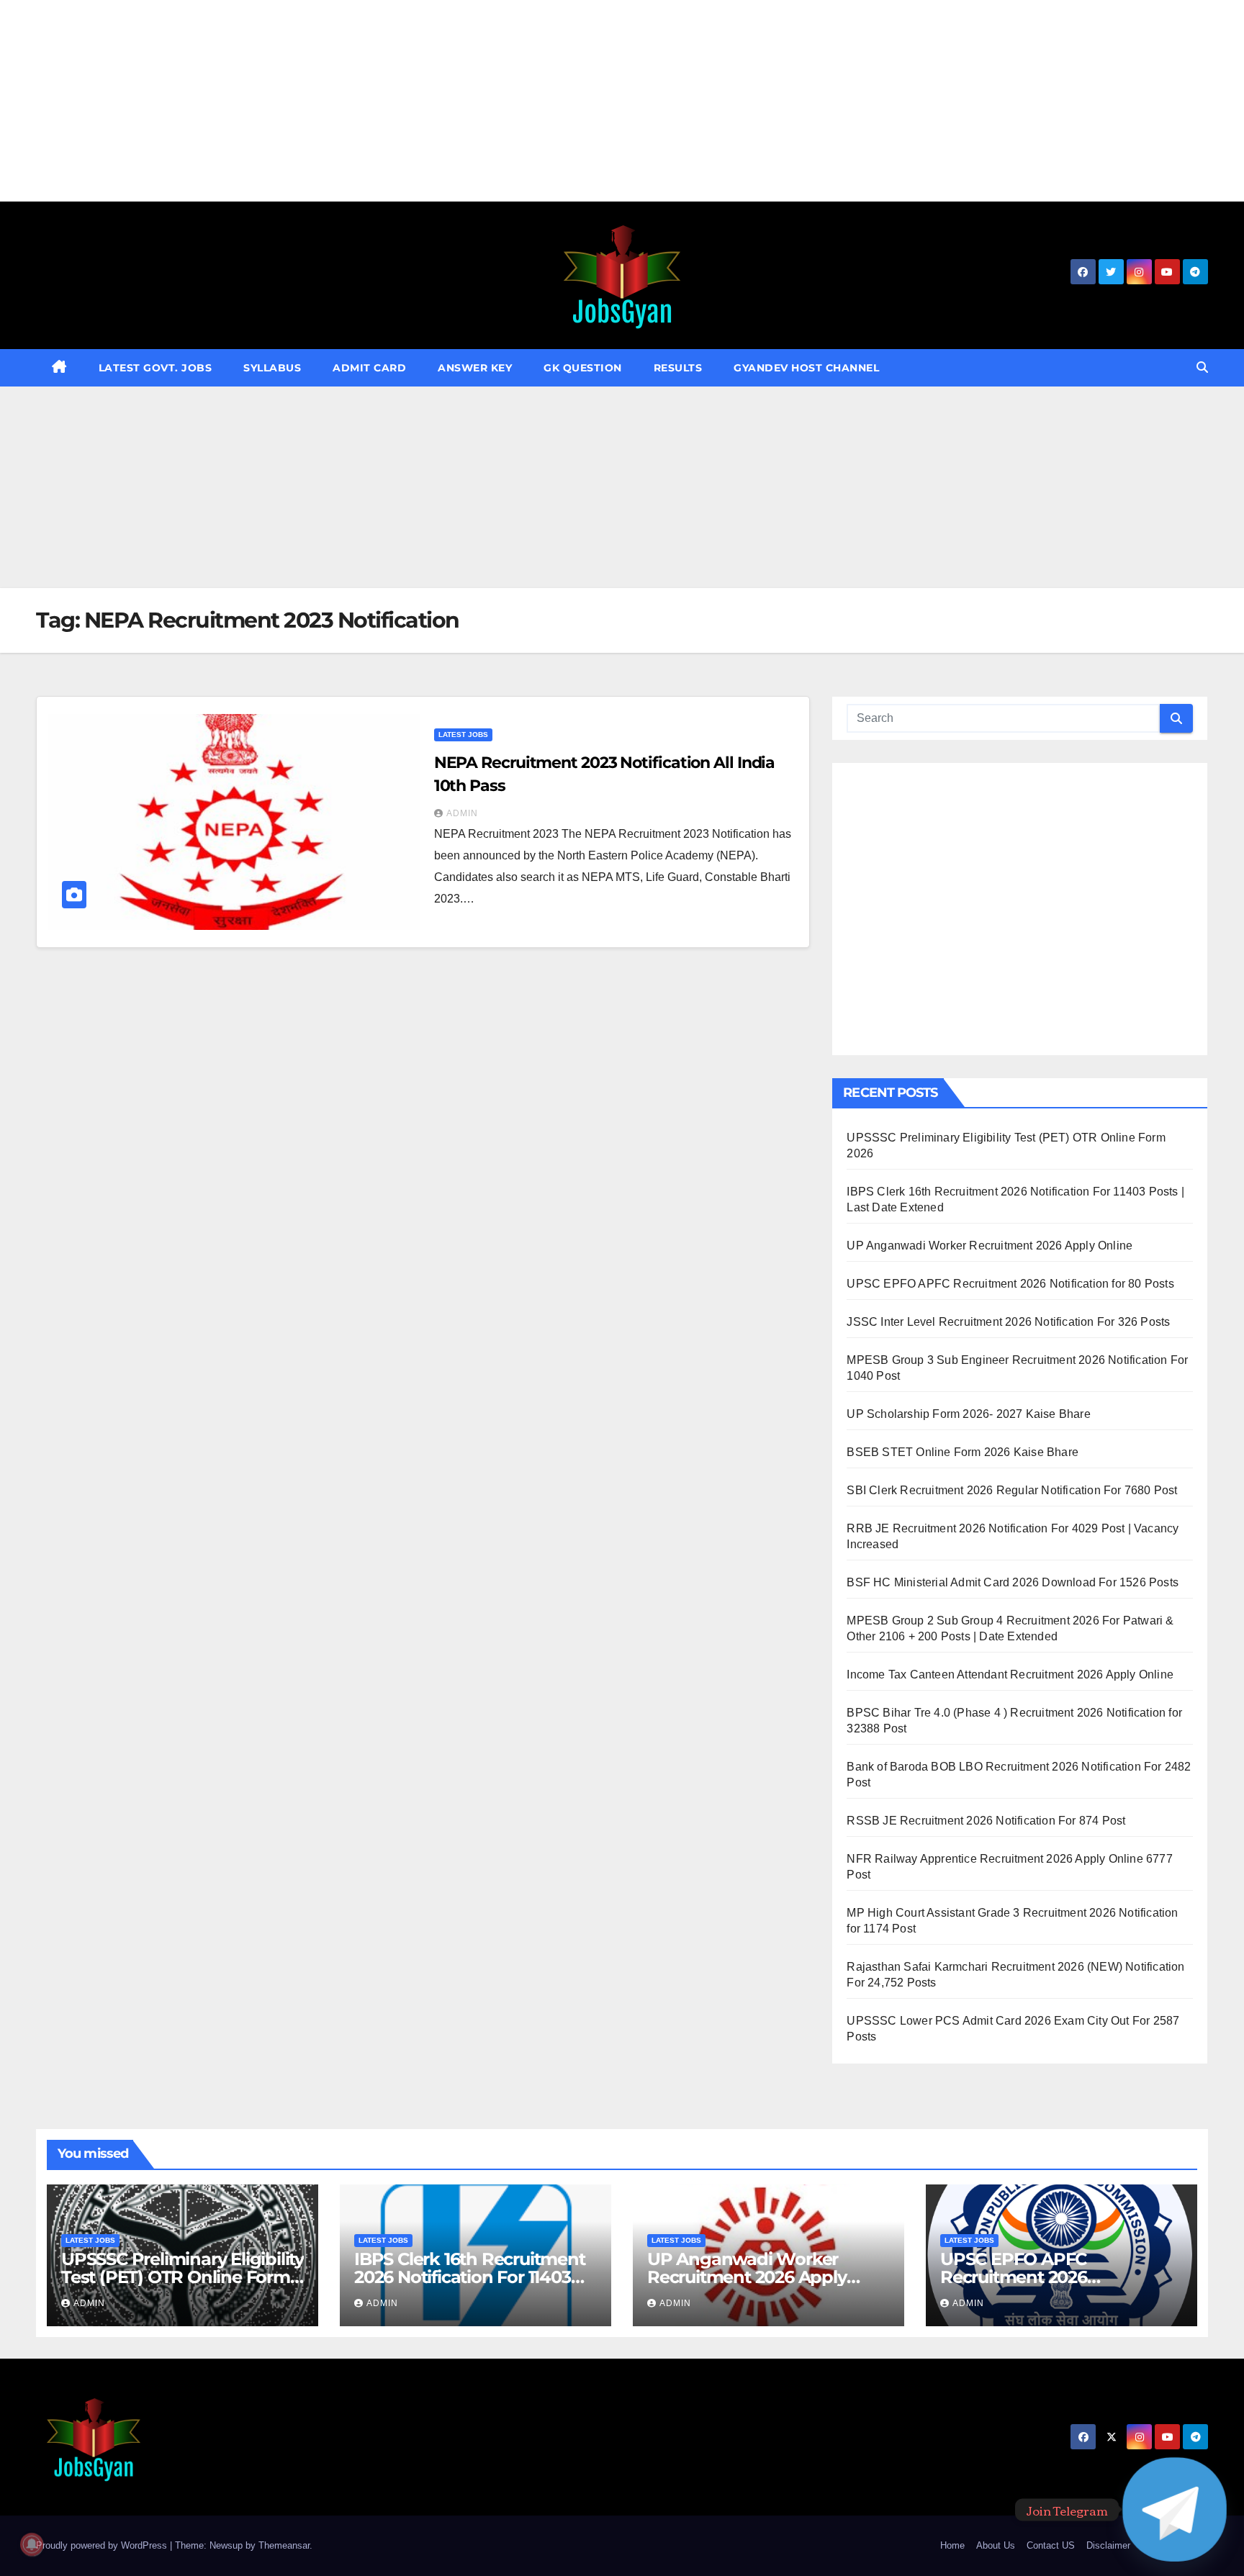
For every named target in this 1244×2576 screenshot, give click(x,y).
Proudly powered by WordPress (103, 2545)
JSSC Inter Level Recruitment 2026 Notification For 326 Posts (1008, 1322)
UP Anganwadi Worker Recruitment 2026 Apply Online (990, 1246)
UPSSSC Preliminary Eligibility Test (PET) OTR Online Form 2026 (182, 2277)
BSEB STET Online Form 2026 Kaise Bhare (963, 1452)
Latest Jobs (463, 735)
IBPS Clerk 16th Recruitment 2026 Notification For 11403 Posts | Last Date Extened (470, 2277)
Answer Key (475, 368)
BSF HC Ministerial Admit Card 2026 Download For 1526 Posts (1013, 1582)
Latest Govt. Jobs (155, 368)
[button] (1202, 367)
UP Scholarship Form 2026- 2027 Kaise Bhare (968, 1414)
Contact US (1051, 2545)
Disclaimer (1108, 2545)
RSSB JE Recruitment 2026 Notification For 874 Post (986, 1821)
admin (462, 813)
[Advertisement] (432, 101)
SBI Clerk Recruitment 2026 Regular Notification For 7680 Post (1012, 1490)
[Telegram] (1175, 2509)
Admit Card (369, 368)
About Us (996, 2545)
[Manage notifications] (32, 2544)
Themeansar (284, 2545)
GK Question (583, 368)
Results (678, 368)
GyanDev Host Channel (806, 368)
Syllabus (272, 368)
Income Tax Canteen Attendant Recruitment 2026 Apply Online (1010, 1675)
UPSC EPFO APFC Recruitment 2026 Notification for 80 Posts (1010, 1284)
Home (952, 2545)
